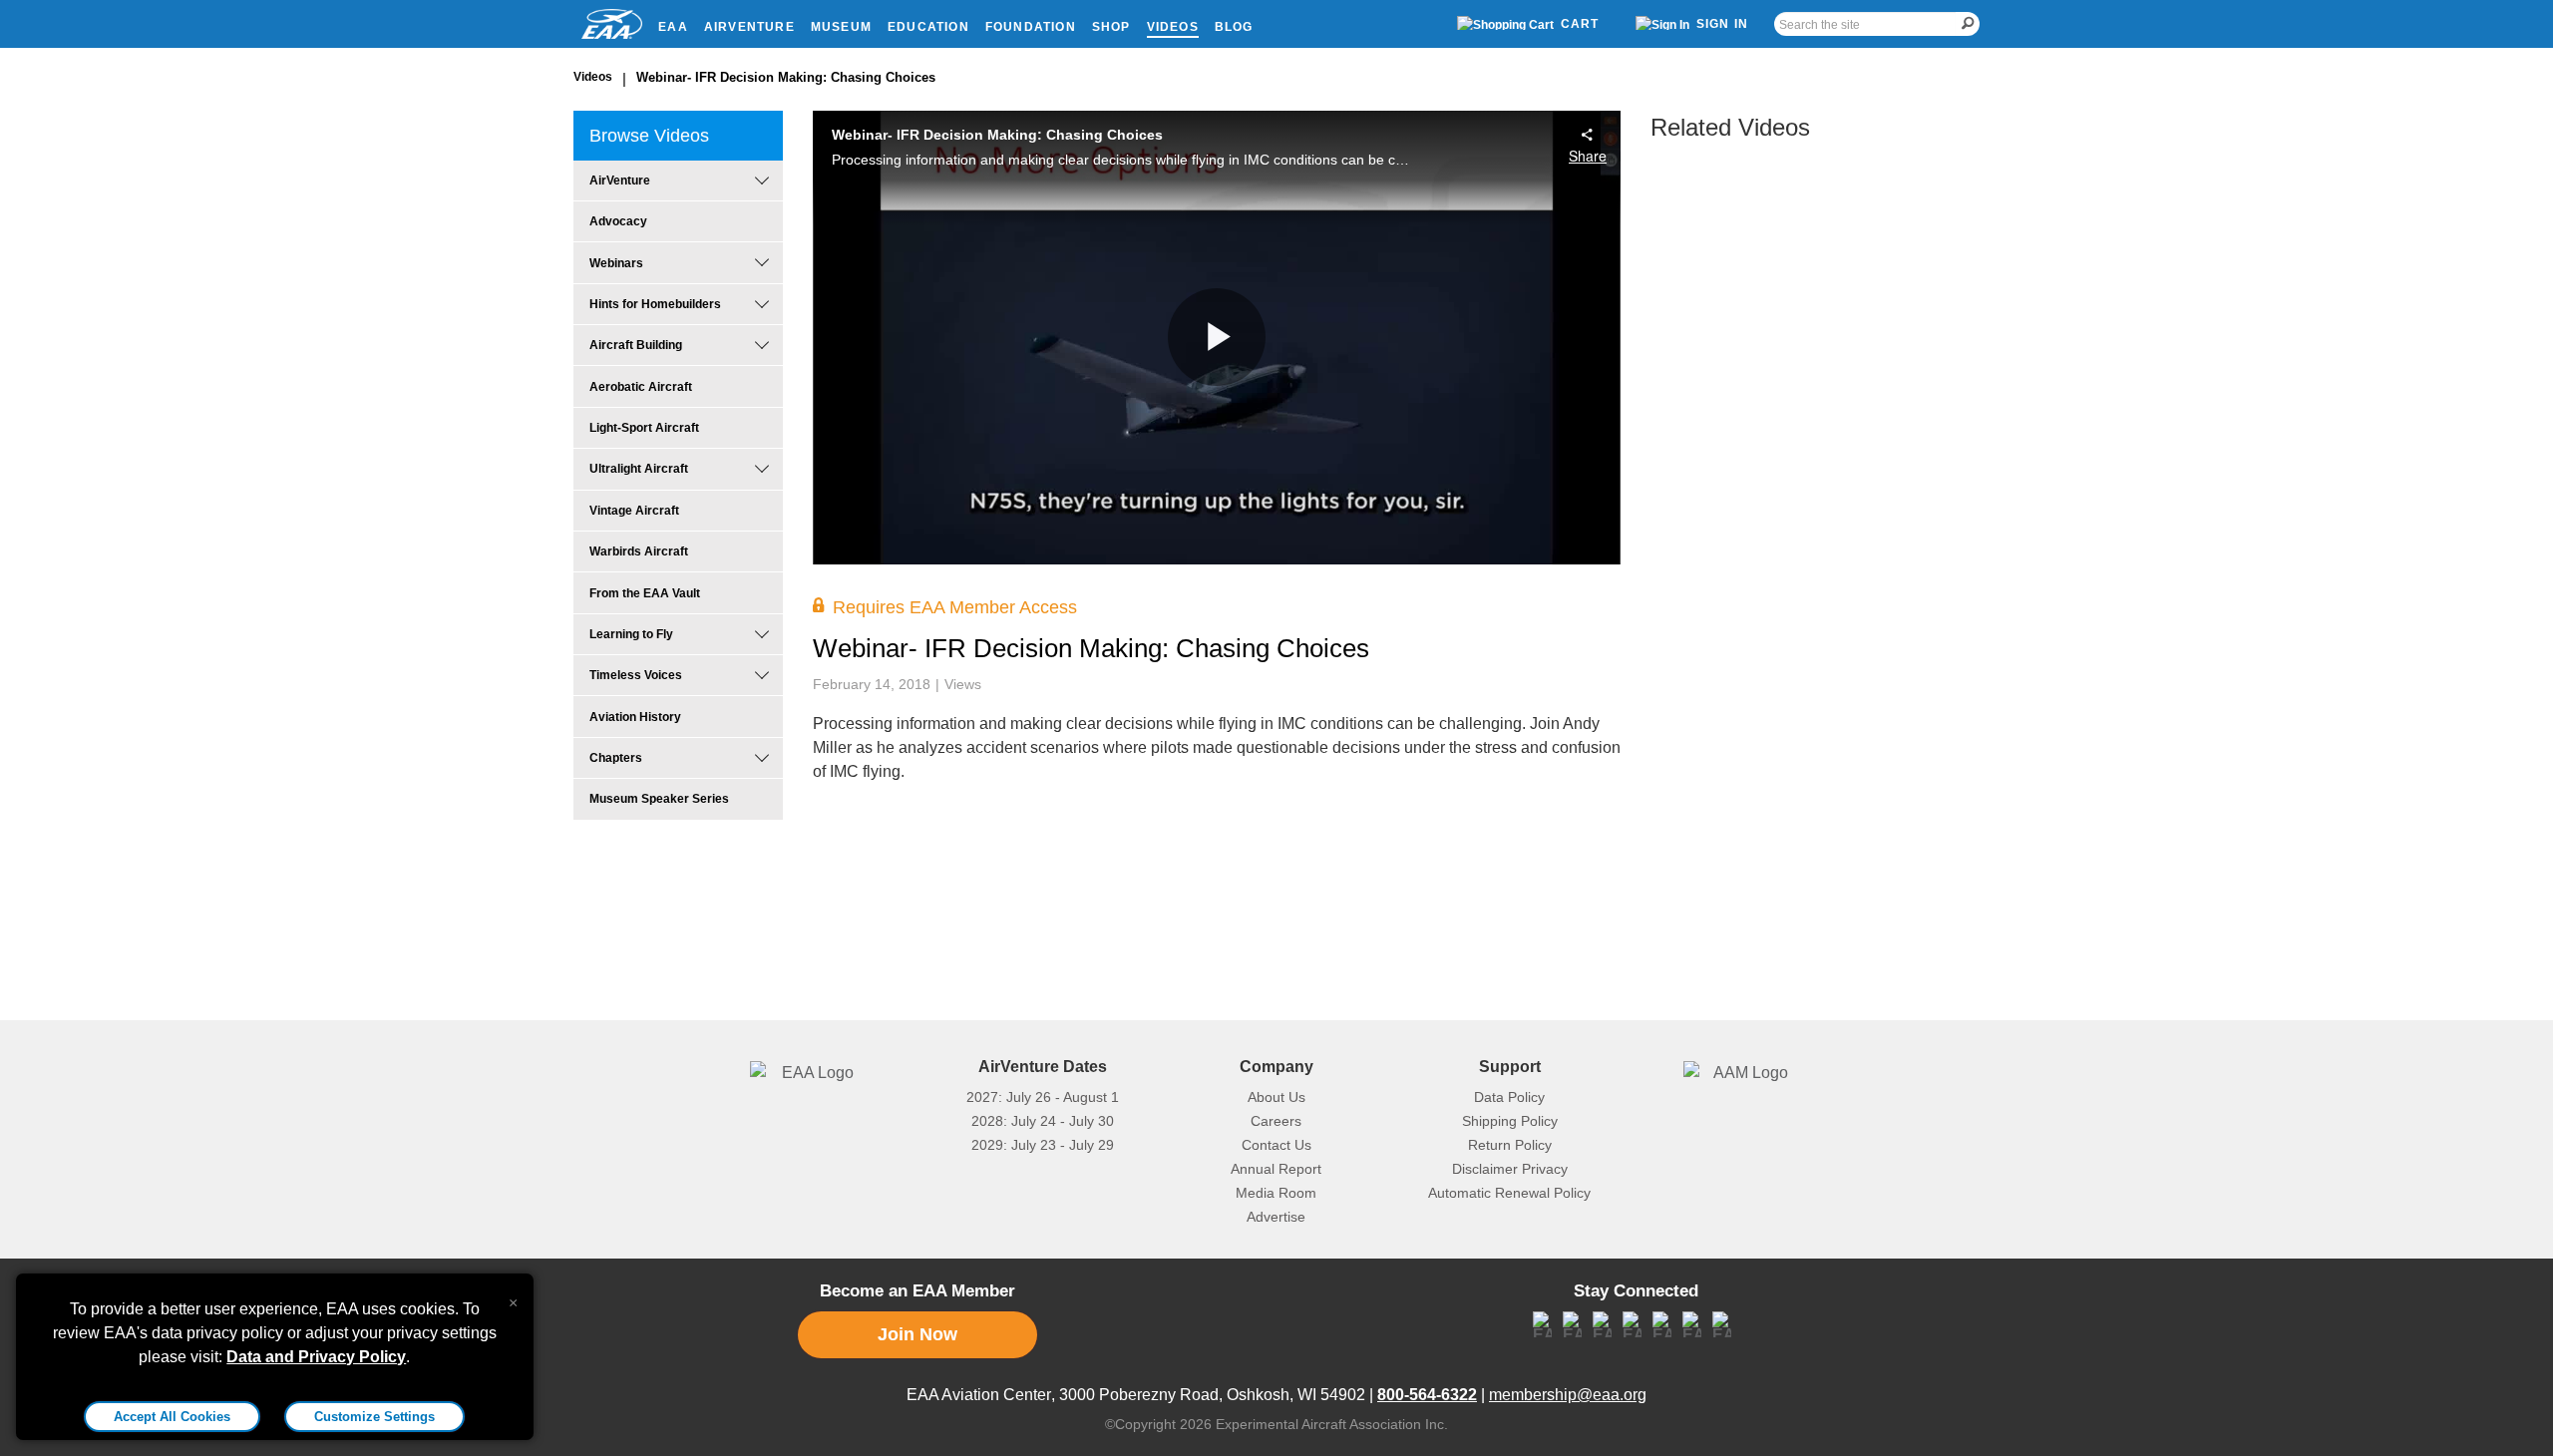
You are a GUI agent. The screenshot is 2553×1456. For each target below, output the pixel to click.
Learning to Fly (631, 634)
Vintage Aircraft (634, 511)
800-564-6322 (1427, 1395)
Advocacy (618, 221)
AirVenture (749, 27)
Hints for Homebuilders (655, 304)
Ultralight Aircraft (639, 469)
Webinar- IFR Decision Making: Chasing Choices (786, 77)
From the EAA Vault (645, 593)
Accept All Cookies (172, 1417)
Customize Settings (374, 1417)
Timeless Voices (636, 675)
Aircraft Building (636, 345)
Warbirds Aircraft (639, 551)
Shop (1111, 27)
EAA (673, 27)
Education (928, 27)
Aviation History (635, 717)
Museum (841, 27)
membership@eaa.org (1568, 1395)
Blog (1234, 27)
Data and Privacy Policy (316, 1357)
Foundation (1031, 27)
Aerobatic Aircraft (641, 387)
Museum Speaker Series (659, 799)
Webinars (616, 263)
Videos (1173, 27)
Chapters (616, 758)
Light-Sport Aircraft (644, 428)
